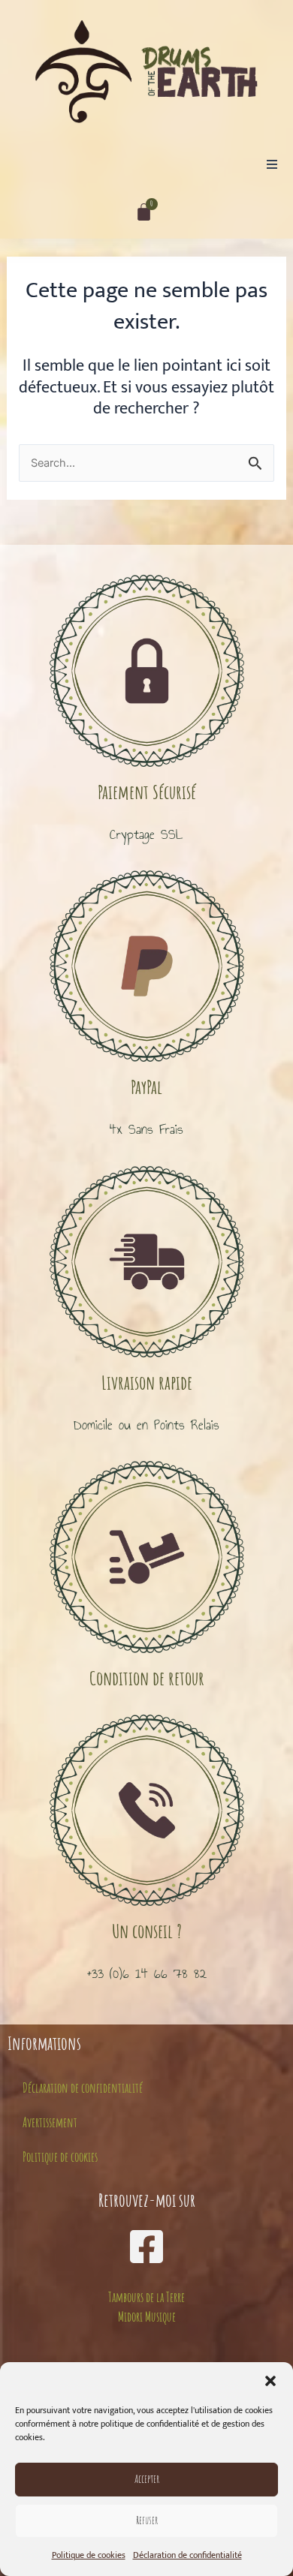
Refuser (147, 2520)
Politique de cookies (89, 2555)
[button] (270, 2381)
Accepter (147, 2479)
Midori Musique (147, 2316)
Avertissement (50, 2122)
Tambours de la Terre (146, 2297)
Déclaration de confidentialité (187, 2555)
